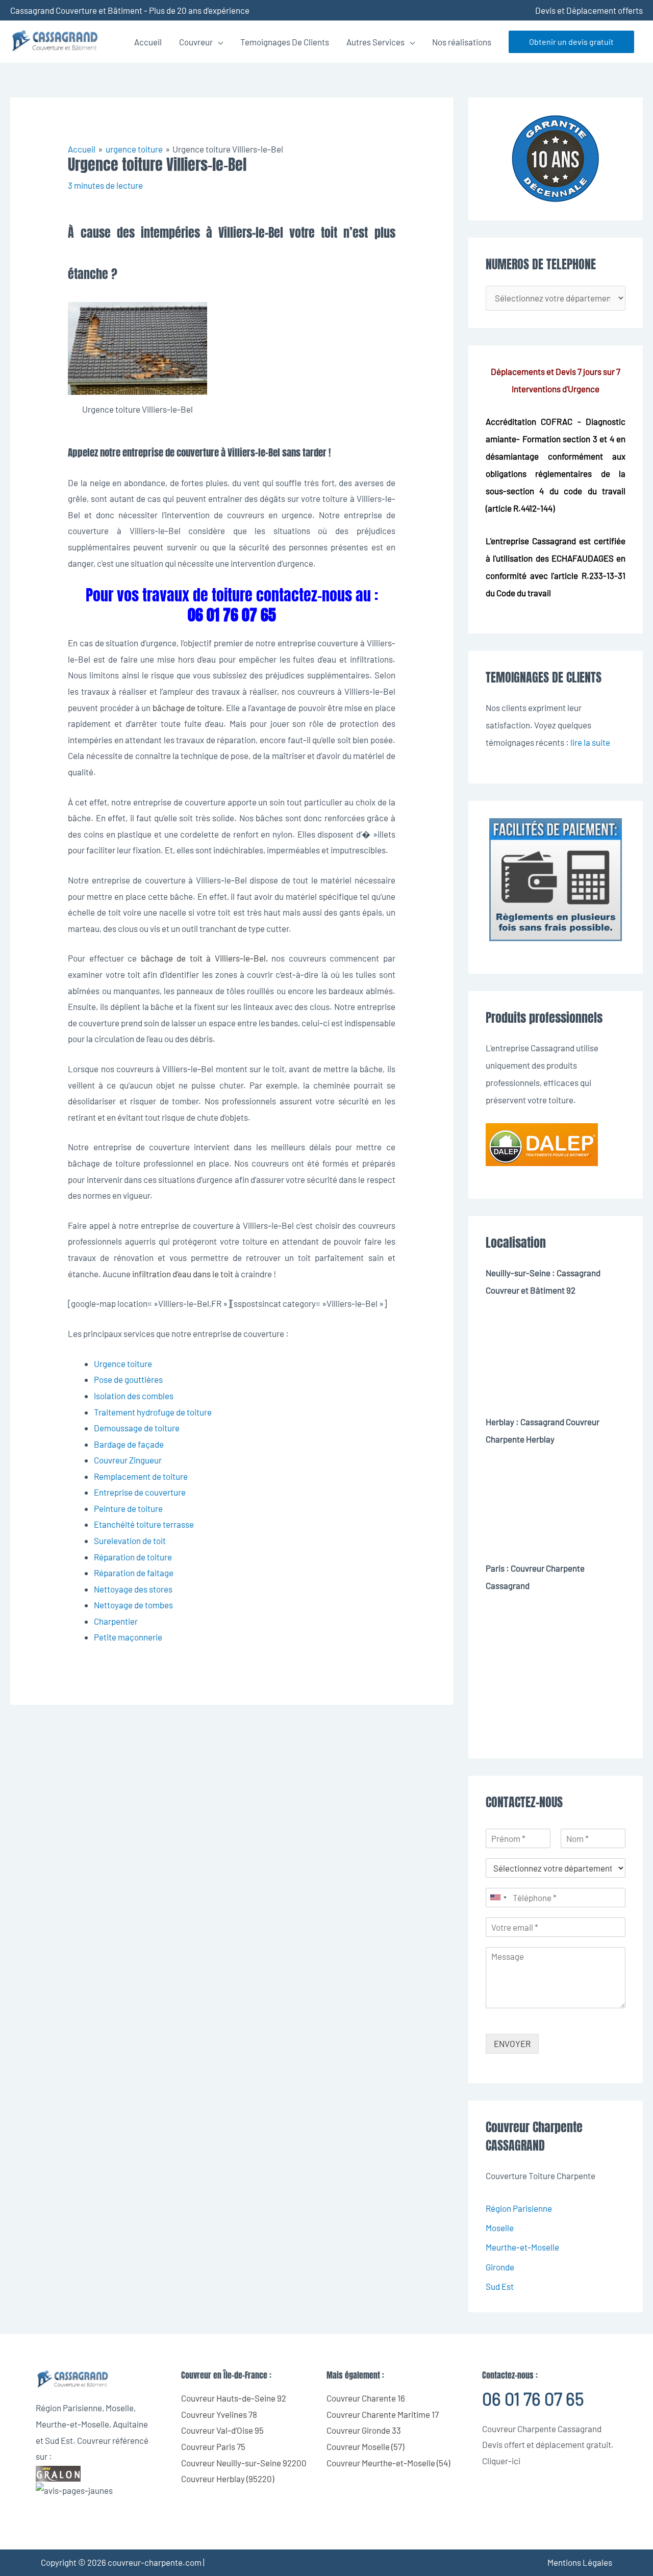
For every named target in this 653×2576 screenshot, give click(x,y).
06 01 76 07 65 (533, 2399)
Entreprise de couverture (140, 1492)
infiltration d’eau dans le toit (183, 1274)
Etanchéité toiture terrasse (144, 1524)
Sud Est (500, 2286)
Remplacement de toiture (141, 1476)
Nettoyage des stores (133, 1589)
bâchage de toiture (187, 708)
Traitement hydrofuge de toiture (153, 1412)
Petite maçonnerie (128, 1637)
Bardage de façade (129, 1444)
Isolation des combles (134, 1396)
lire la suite (590, 742)
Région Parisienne (519, 2208)
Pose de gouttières (128, 1379)
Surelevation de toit (130, 1540)
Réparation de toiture (133, 1557)
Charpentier (116, 1621)
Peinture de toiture (128, 1508)
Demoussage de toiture (137, 1428)
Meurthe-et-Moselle (522, 2247)
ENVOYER (512, 2043)
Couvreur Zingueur (128, 1460)
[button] (571, 42)
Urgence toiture (123, 1363)
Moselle (500, 2228)
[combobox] (498, 1898)
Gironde (500, 2267)
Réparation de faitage (134, 1573)
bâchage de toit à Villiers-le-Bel (201, 958)
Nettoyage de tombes (133, 1605)
